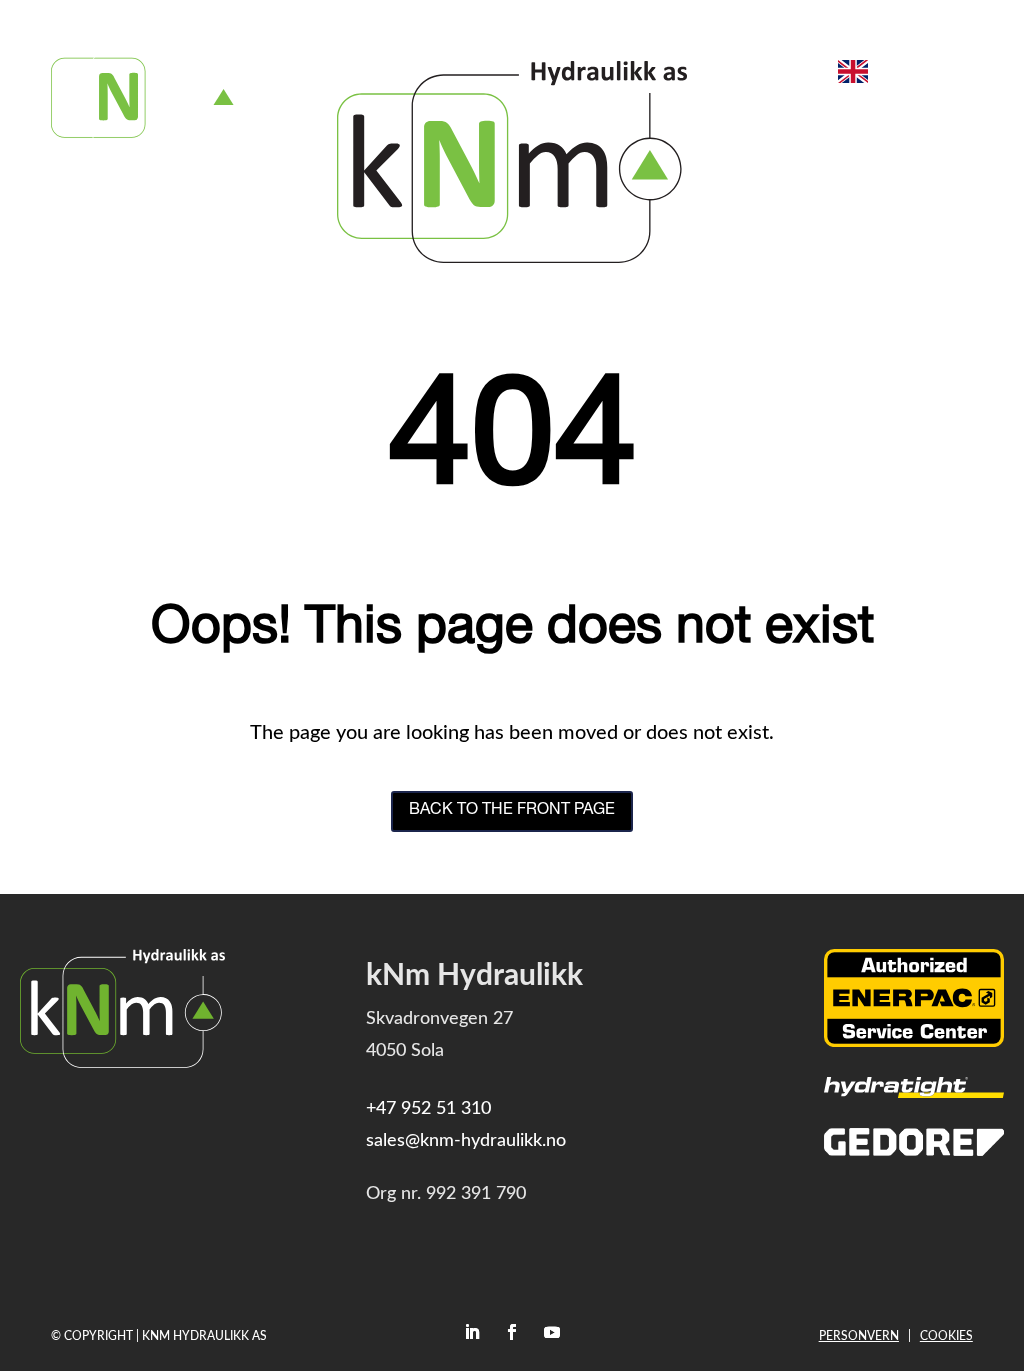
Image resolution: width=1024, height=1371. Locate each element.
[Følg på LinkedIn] (472, 1332)
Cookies (946, 1336)
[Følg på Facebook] (512, 1332)
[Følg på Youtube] (552, 1332)
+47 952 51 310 (428, 1109)
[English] (853, 71)
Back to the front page (512, 811)
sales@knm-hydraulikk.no (466, 1141)
